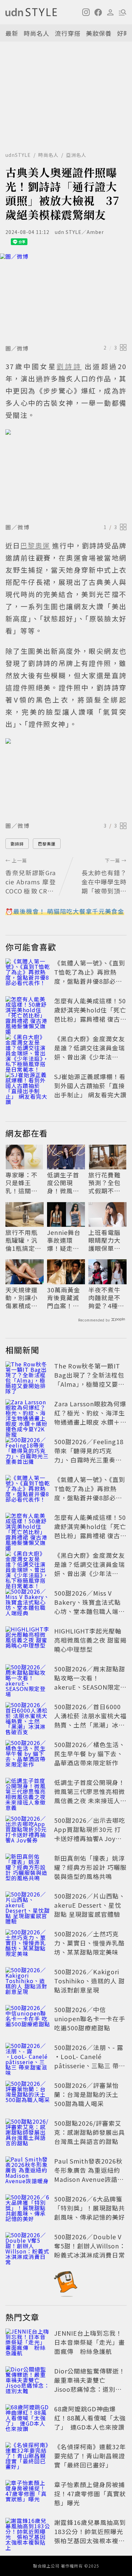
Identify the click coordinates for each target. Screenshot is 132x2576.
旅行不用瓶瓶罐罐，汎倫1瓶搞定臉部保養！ (23, 1240)
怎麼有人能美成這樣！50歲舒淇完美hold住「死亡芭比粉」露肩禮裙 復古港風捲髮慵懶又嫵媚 (90, 1014)
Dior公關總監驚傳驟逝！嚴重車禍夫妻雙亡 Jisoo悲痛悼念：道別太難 (90, 2384)
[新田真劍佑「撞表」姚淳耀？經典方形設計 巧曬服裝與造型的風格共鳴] (28, 1868)
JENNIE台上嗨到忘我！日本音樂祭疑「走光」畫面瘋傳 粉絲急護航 (90, 2342)
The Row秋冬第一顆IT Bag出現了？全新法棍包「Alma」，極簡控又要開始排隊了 (89, 1379)
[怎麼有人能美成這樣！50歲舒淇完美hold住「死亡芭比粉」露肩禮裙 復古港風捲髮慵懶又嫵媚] (28, 1011)
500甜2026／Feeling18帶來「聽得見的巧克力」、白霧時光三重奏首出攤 (89, 1455)
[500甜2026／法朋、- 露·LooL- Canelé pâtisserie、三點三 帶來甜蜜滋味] (28, 2058)
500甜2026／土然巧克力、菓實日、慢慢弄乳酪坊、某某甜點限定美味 (90, 1943)
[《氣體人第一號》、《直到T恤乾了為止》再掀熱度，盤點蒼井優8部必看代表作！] (28, 973)
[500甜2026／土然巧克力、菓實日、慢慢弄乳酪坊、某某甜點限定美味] (28, 1944)
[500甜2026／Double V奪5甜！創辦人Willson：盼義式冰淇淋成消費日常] (28, 2247)
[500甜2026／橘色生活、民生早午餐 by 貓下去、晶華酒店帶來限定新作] (28, 1755)
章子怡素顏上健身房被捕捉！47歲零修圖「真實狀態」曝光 (90, 2494)
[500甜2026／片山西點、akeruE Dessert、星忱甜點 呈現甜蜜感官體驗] (28, 1906)
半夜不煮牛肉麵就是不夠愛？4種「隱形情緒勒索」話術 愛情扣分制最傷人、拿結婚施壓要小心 (104, 1298)
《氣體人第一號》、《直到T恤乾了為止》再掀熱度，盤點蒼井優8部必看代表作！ (90, 976)
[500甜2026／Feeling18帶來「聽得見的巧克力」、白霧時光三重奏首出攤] (28, 1452)
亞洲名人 (76, 155)
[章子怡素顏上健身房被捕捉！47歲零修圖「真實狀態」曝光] (28, 2495)
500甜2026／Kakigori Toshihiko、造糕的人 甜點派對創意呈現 (90, 1981)
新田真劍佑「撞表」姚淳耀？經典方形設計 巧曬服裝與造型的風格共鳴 (90, 1867)
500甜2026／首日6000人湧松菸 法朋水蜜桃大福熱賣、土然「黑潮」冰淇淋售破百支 (90, 1720)
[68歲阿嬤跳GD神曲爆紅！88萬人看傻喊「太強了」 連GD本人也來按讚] (28, 2419)
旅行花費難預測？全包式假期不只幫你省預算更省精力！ (104, 1183)
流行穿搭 (68, 33)
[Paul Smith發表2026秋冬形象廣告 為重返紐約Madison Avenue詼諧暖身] (28, 2171)
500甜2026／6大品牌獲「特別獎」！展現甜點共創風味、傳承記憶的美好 (90, 2208)
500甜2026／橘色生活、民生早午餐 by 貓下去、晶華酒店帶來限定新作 (90, 1754)
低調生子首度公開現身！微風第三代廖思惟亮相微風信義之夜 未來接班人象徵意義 (64, 1183)
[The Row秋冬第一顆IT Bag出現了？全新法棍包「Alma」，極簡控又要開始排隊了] (28, 1376)
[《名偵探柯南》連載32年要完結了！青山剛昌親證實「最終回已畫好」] (28, 2457)
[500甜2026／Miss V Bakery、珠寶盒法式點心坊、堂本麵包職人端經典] (28, 1603)
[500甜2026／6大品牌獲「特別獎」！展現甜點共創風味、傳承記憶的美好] (28, 2209)
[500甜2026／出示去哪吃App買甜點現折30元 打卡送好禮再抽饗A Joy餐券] (28, 1831)
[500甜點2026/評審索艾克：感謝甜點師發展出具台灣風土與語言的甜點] (28, 2133)
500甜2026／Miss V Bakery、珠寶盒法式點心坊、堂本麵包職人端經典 (90, 1607)
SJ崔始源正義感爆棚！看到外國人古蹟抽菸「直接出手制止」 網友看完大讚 (90, 1086)
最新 (12, 33)
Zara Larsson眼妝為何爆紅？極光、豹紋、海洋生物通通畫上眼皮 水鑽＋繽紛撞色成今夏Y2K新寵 (90, 1417)
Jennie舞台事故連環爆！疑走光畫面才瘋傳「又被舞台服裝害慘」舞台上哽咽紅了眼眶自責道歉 (64, 1240)
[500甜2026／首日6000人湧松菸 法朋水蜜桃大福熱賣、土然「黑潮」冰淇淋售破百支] (28, 1717)
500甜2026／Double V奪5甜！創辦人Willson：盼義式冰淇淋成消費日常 (90, 2246)
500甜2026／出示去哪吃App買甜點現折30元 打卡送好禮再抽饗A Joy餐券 (90, 1834)
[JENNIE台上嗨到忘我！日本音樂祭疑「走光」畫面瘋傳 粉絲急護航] (28, 2343)
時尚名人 (37, 33)
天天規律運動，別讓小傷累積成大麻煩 (21, 1298)
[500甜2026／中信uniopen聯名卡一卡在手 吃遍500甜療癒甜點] (28, 2020)
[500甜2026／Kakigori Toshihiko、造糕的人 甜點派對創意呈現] (28, 1982)
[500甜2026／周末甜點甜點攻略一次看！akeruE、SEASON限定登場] (28, 1679)
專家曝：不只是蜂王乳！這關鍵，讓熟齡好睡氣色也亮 (21, 1183)
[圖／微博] (66, 297)
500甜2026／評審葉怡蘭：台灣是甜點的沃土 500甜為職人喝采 (86, 2094)
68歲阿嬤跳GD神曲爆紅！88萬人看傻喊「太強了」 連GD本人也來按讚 (90, 2418)
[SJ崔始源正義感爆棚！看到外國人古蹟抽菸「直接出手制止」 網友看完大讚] (28, 1087)
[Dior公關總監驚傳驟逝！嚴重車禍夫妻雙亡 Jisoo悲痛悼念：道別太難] (28, 2381)
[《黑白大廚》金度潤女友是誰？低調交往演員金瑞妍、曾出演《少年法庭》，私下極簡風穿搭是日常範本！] (28, 1049)
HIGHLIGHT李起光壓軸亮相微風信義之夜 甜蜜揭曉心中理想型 (90, 1640)
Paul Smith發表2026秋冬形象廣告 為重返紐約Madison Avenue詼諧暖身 (89, 2175)
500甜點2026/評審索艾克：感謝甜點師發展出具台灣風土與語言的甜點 (90, 2132)
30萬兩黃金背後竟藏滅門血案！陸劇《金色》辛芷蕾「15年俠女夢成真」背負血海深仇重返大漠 (64, 1298)
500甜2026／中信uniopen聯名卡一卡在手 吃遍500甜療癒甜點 (90, 2019)
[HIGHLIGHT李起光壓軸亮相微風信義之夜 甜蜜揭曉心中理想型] (28, 1641)
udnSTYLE (18, 155)
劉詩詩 (17, 844)
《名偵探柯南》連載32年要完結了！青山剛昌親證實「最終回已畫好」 (90, 2456)
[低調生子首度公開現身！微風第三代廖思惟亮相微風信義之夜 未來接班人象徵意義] (28, 1793)
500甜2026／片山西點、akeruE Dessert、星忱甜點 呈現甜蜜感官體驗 (90, 1905)
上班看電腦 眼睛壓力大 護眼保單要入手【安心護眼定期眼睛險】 (104, 1240)
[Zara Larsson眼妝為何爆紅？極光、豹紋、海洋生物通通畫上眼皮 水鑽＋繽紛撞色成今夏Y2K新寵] (28, 1414)
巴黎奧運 (47, 844)
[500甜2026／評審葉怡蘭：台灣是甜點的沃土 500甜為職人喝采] (28, 2096)
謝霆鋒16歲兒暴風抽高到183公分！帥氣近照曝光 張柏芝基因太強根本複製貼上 (92, 2536)
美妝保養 (99, 33)
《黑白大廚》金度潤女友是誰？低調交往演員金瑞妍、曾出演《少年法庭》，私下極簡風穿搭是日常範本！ (90, 1057)
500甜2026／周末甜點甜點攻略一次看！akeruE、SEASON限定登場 (90, 1682)
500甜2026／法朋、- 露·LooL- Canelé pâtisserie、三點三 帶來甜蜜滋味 (90, 2061)
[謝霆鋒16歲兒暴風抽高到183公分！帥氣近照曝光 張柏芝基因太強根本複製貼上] (28, 2533)
